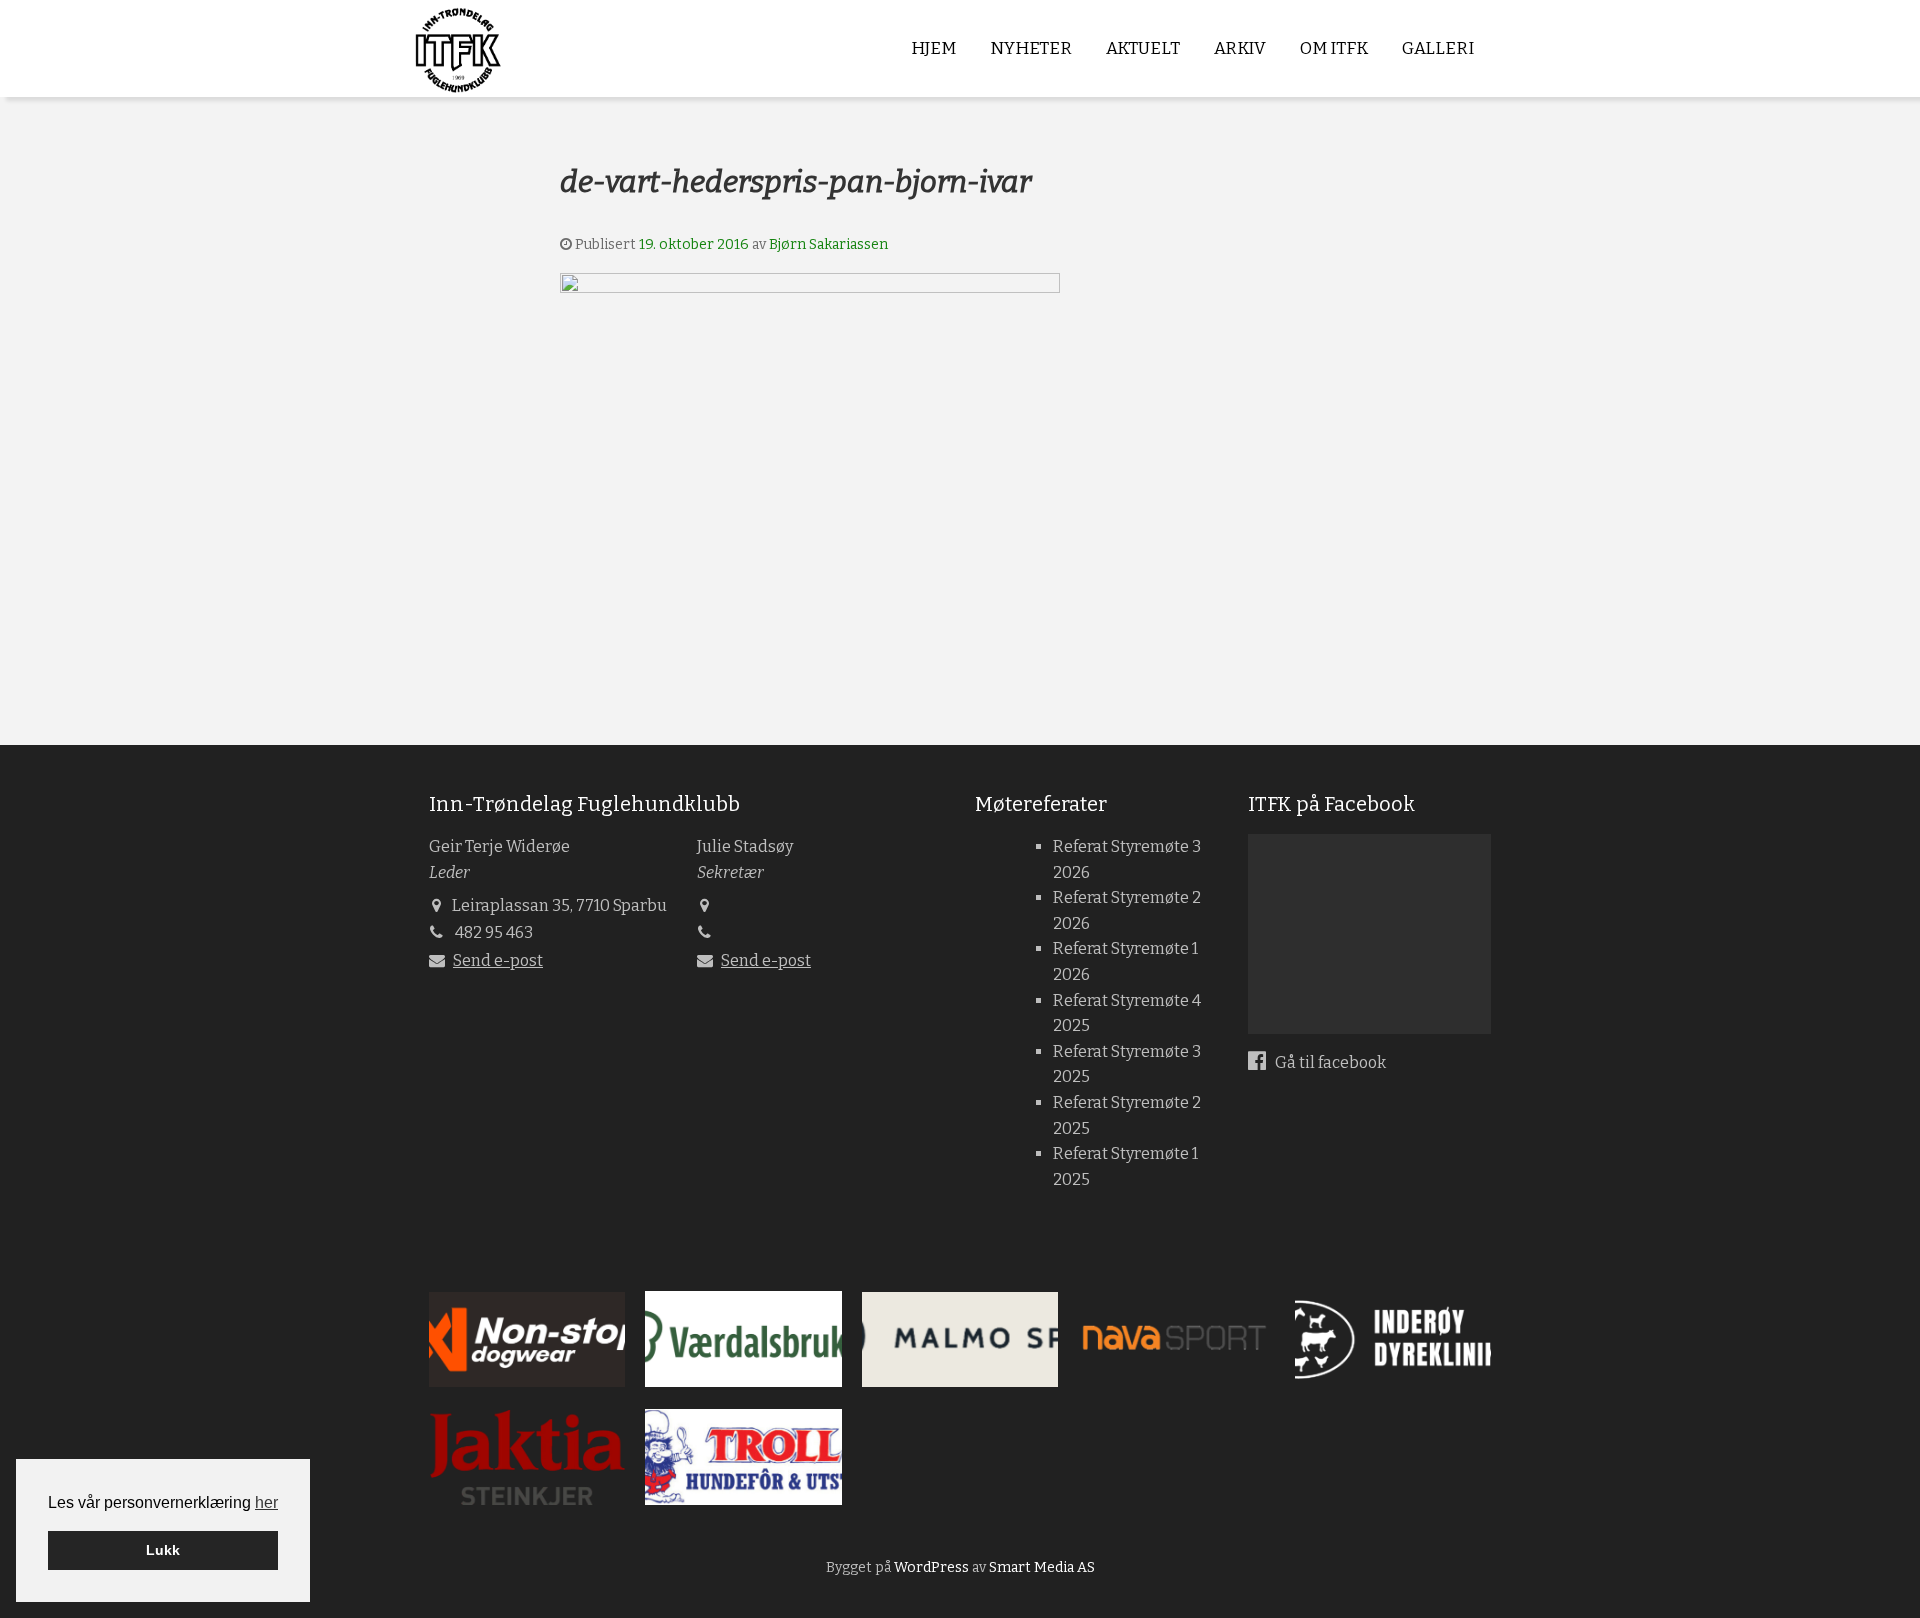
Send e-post (498, 960)
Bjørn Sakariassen (828, 244)
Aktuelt (1143, 48)
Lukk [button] (163, 1550)
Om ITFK (1334, 48)
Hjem (933, 48)
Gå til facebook (1329, 1062)
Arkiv (1240, 48)
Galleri (1438, 48)
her (266, 1502)
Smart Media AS (1042, 1567)
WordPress (931, 1567)
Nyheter (1031, 48)
